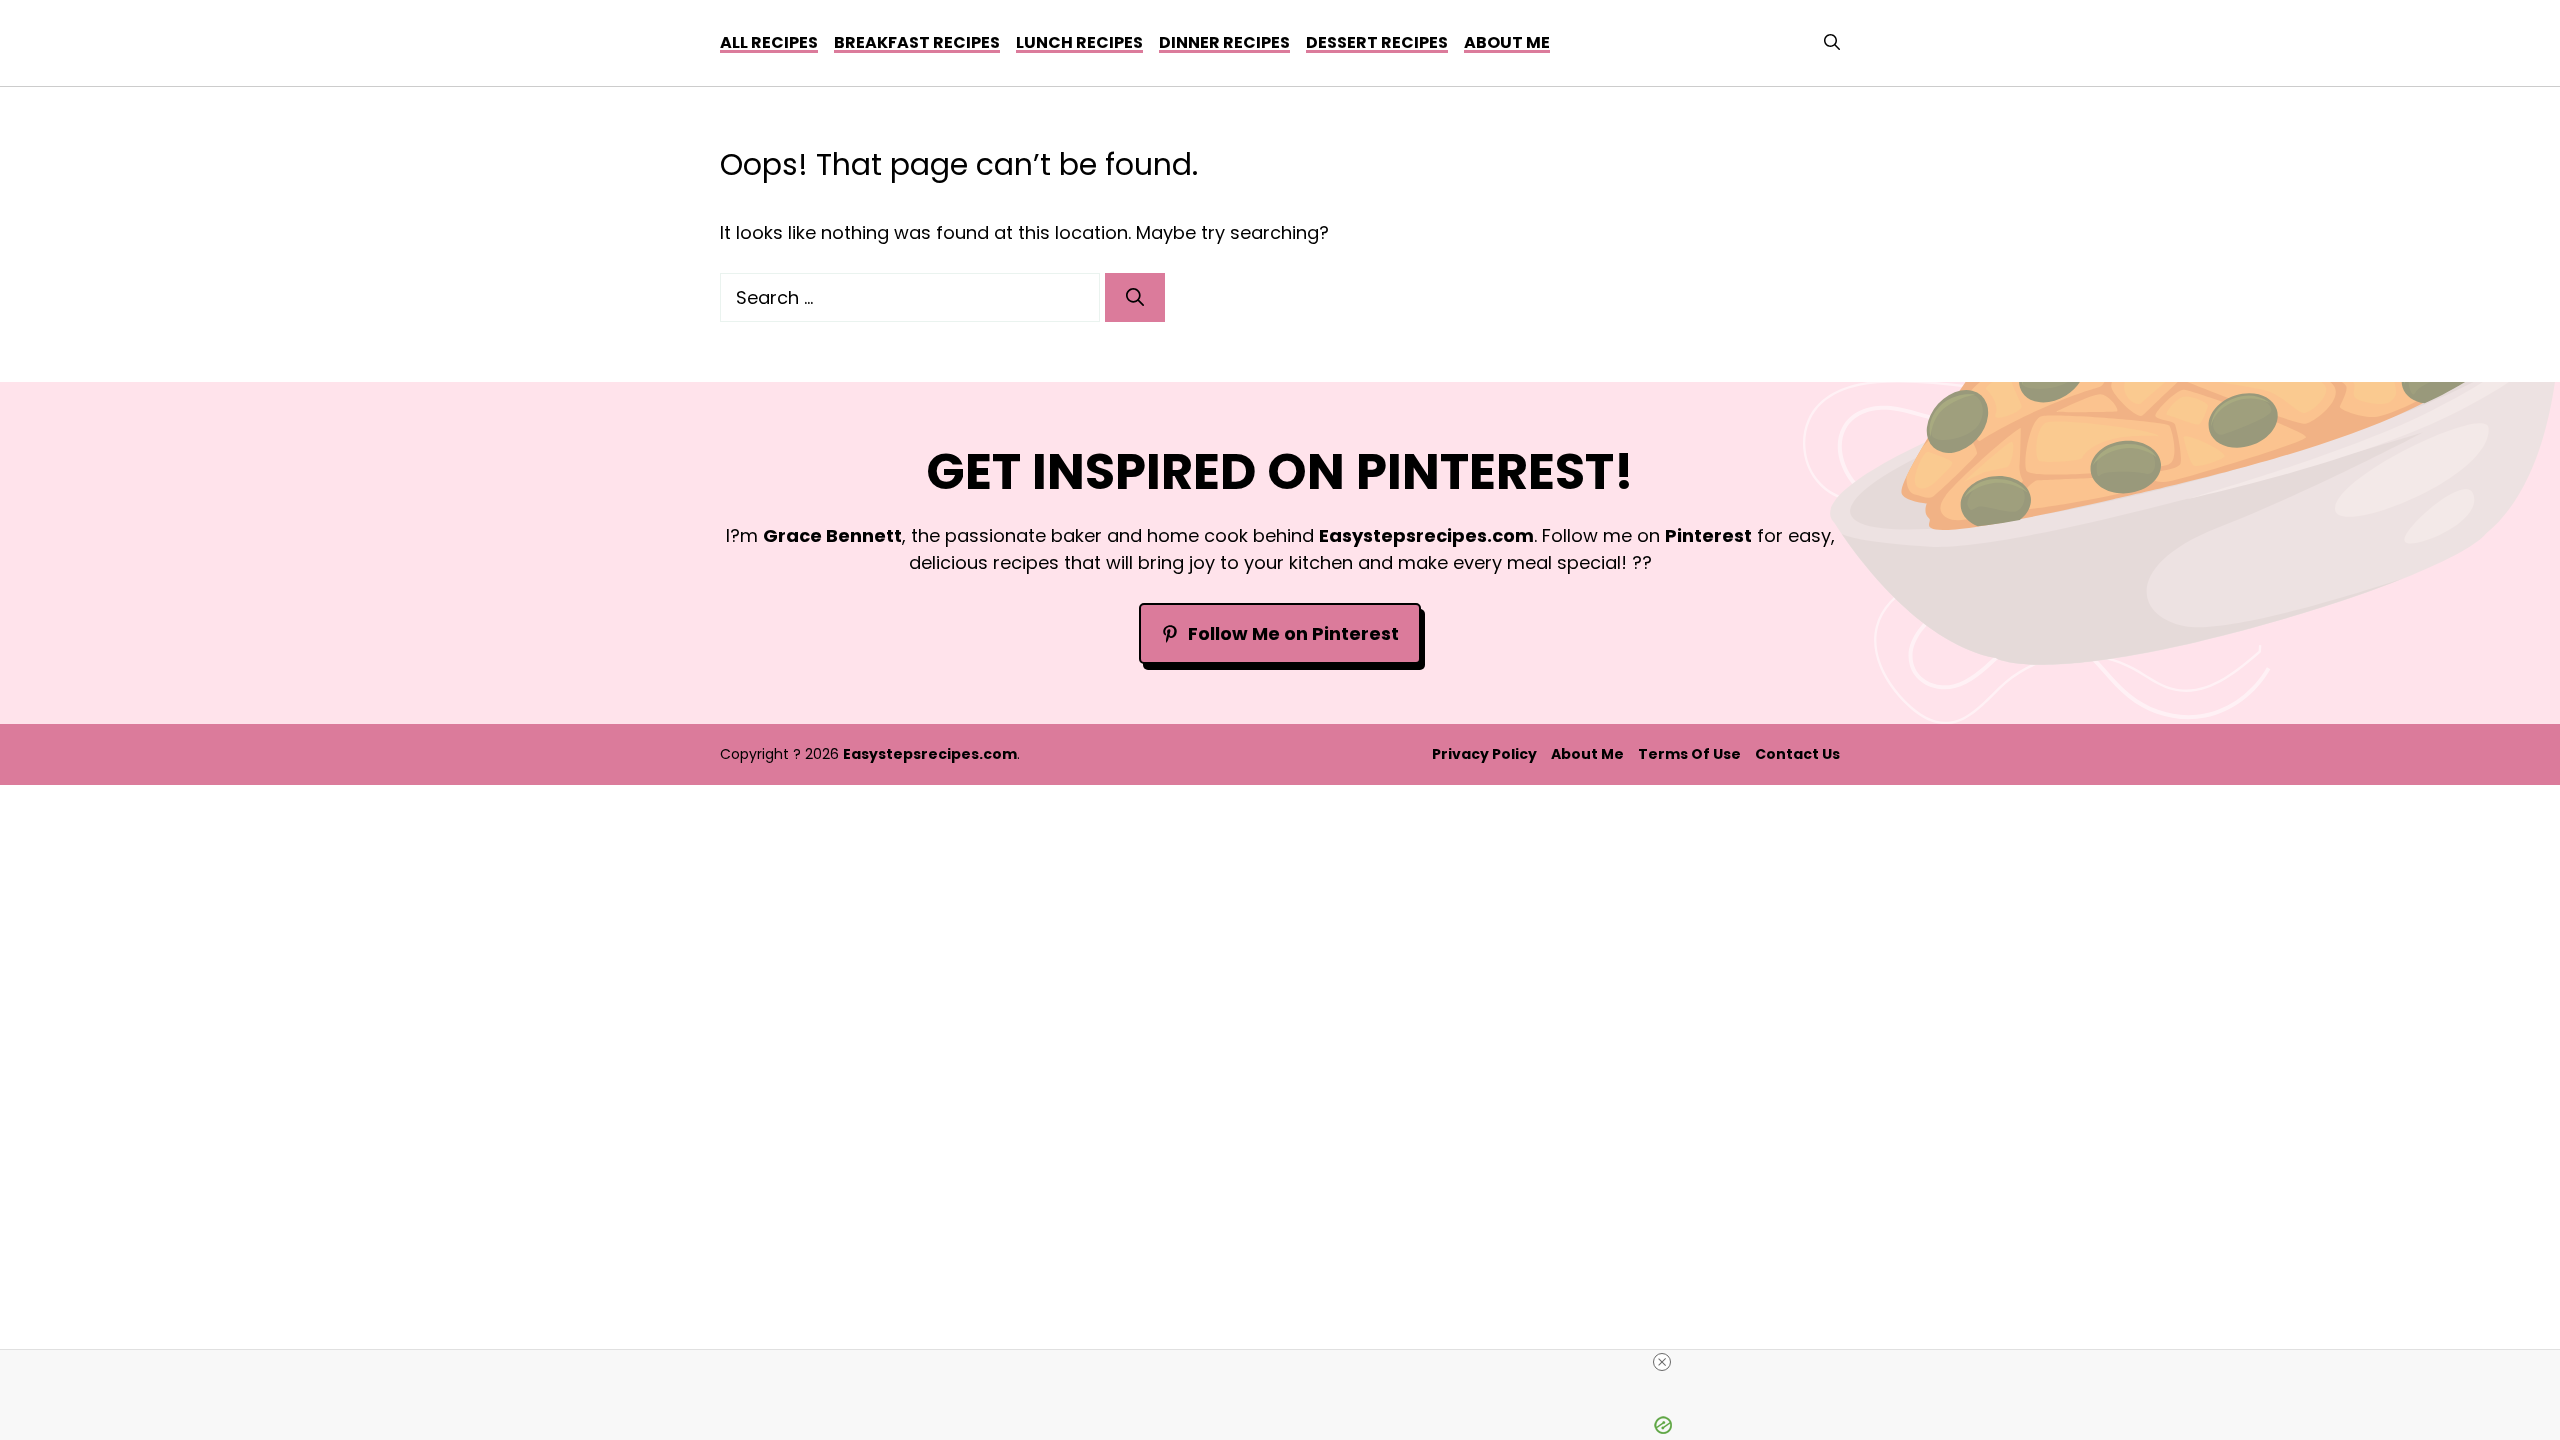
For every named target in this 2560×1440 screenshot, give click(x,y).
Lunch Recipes (1079, 42)
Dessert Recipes (1377, 42)
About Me (1587, 754)
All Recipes (769, 42)
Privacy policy (1484, 754)
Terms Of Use (1689, 754)
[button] (1832, 43)
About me (1507, 42)
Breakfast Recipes (917, 42)
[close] (1288, 1362)
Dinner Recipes (1224, 42)
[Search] (1135, 297)
